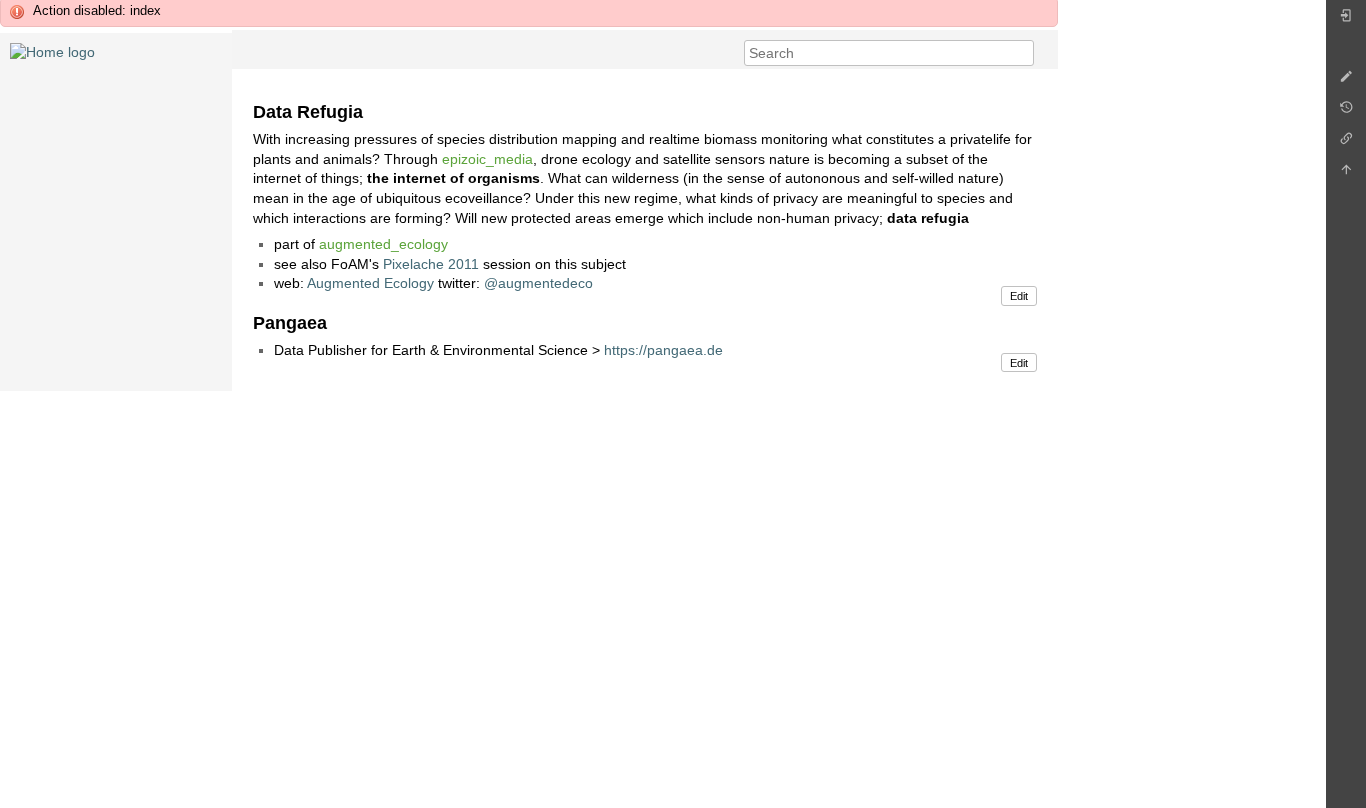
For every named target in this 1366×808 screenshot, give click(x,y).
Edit (1019, 296)
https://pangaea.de (663, 350)
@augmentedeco (538, 283)
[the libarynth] (52, 52)
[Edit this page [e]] (1346, 81)
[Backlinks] (1346, 143)
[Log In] (1346, 20)
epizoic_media (487, 159)
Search (1023, 53)
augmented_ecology (383, 244)
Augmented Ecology (370, 283)
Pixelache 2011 (431, 264)
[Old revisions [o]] (1346, 112)
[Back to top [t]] (1346, 174)
